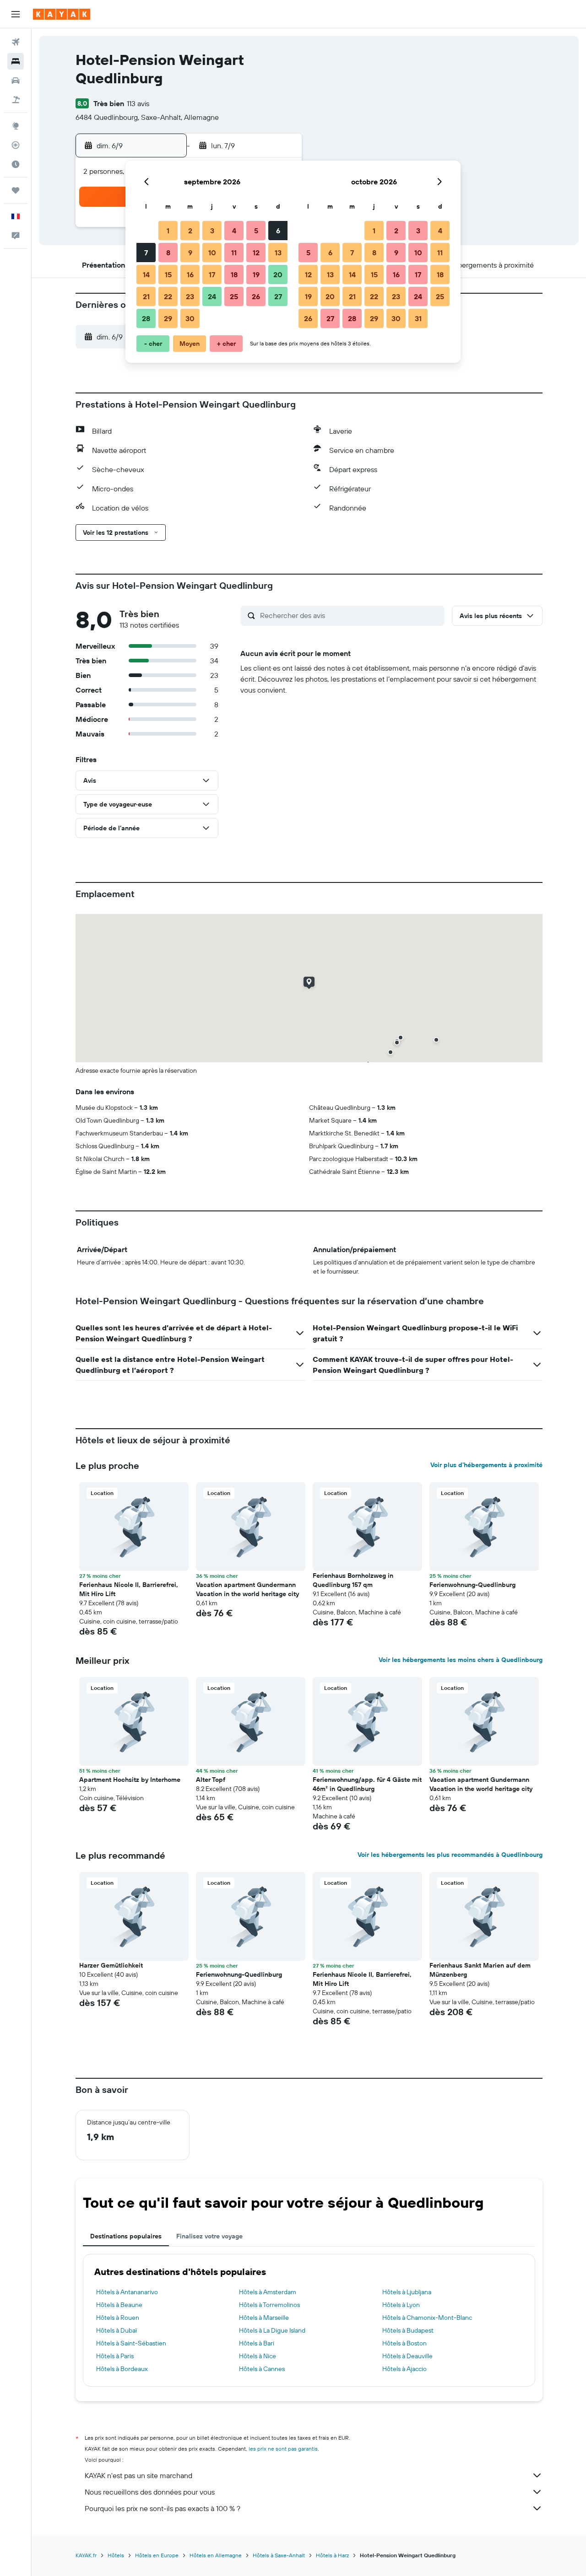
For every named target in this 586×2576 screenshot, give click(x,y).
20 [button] (278, 274)
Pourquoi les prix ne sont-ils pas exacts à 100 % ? (163, 2508)
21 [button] (146, 296)
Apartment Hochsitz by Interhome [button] (130, 1780)
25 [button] (234, 296)
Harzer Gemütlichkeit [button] (111, 1965)
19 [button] (256, 274)
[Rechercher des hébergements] (16, 61)
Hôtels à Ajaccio (404, 2369)
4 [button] (234, 231)
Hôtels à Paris (115, 2356)
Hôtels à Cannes (262, 2369)
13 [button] (278, 253)
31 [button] (418, 318)
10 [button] (212, 253)
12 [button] (256, 253)
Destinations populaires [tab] (126, 2236)
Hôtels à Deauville (407, 2356)
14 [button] (146, 274)
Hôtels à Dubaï (117, 2330)
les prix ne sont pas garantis (283, 2449)
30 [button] (190, 318)
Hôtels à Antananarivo (127, 2292)
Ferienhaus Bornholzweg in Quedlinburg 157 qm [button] (353, 1580)
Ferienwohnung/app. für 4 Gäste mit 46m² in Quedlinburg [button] (367, 1784)
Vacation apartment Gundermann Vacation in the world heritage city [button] (247, 1589)
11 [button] (234, 253)
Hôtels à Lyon (401, 2305)
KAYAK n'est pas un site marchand (138, 2475)
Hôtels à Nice (258, 2356)
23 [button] (190, 296)
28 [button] (146, 318)
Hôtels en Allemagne (216, 2555)
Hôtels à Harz (332, 2555)
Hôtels (116, 2555)
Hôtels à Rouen (118, 2318)
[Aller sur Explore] (16, 126)
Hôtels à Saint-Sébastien (131, 2343)
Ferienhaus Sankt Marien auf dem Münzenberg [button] (480, 1970)
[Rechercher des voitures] (16, 81)
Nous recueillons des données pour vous (150, 2492)
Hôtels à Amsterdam (268, 2292)
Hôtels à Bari (257, 2343)
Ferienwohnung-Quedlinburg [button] (472, 1585)
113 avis (138, 103)
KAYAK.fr (86, 2555)
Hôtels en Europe (157, 2555)
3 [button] (212, 231)
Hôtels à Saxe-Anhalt (279, 2555)
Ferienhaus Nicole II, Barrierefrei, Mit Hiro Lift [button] (129, 1589)
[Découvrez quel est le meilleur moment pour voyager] (16, 164)
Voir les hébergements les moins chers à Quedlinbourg (461, 1660)
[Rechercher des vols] (16, 42)
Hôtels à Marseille (264, 2318)
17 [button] (212, 274)
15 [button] (168, 274)
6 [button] (278, 231)
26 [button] (256, 296)
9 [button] (190, 253)
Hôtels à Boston (404, 2343)
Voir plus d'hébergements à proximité (486, 1465)
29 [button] (168, 318)
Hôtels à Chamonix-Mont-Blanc (427, 2318)
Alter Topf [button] (211, 1780)
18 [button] (234, 274)
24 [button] (212, 296)
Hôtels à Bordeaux (122, 2369)
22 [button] (168, 296)
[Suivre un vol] (16, 145)
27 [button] (278, 296)
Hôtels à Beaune (119, 2305)
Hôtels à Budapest (408, 2330)
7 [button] (146, 253)
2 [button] (190, 231)
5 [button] (256, 231)
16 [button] (190, 274)
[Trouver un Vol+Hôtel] (16, 100)
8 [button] (168, 253)
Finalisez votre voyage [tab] (209, 2236)
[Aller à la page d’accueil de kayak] (62, 14)
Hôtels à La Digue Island (272, 2330)
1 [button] (168, 231)
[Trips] (16, 190)
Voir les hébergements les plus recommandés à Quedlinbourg (450, 1855)
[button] (16, 14)
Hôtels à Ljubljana (407, 2292)
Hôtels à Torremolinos (269, 2305)
